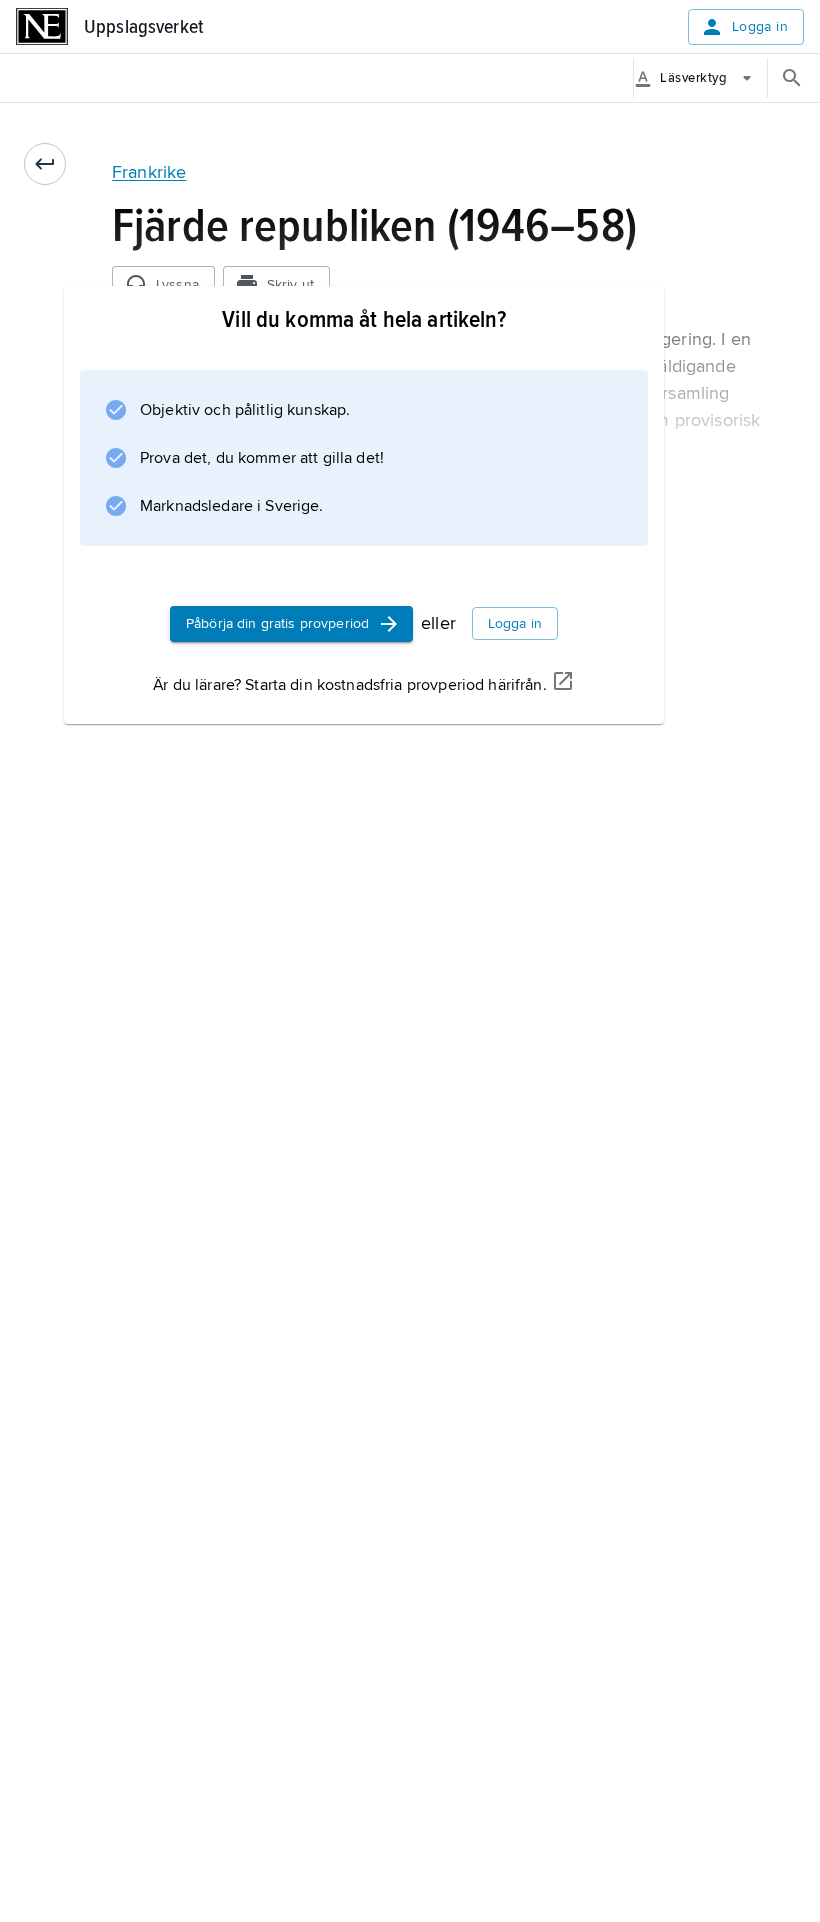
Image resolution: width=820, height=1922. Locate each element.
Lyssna (177, 284)
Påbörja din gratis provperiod (277, 623)
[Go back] (45, 164)
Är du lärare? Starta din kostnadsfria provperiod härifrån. (349, 685)
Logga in (760, 26)
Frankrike (149, 172)
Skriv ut (290, 284)
